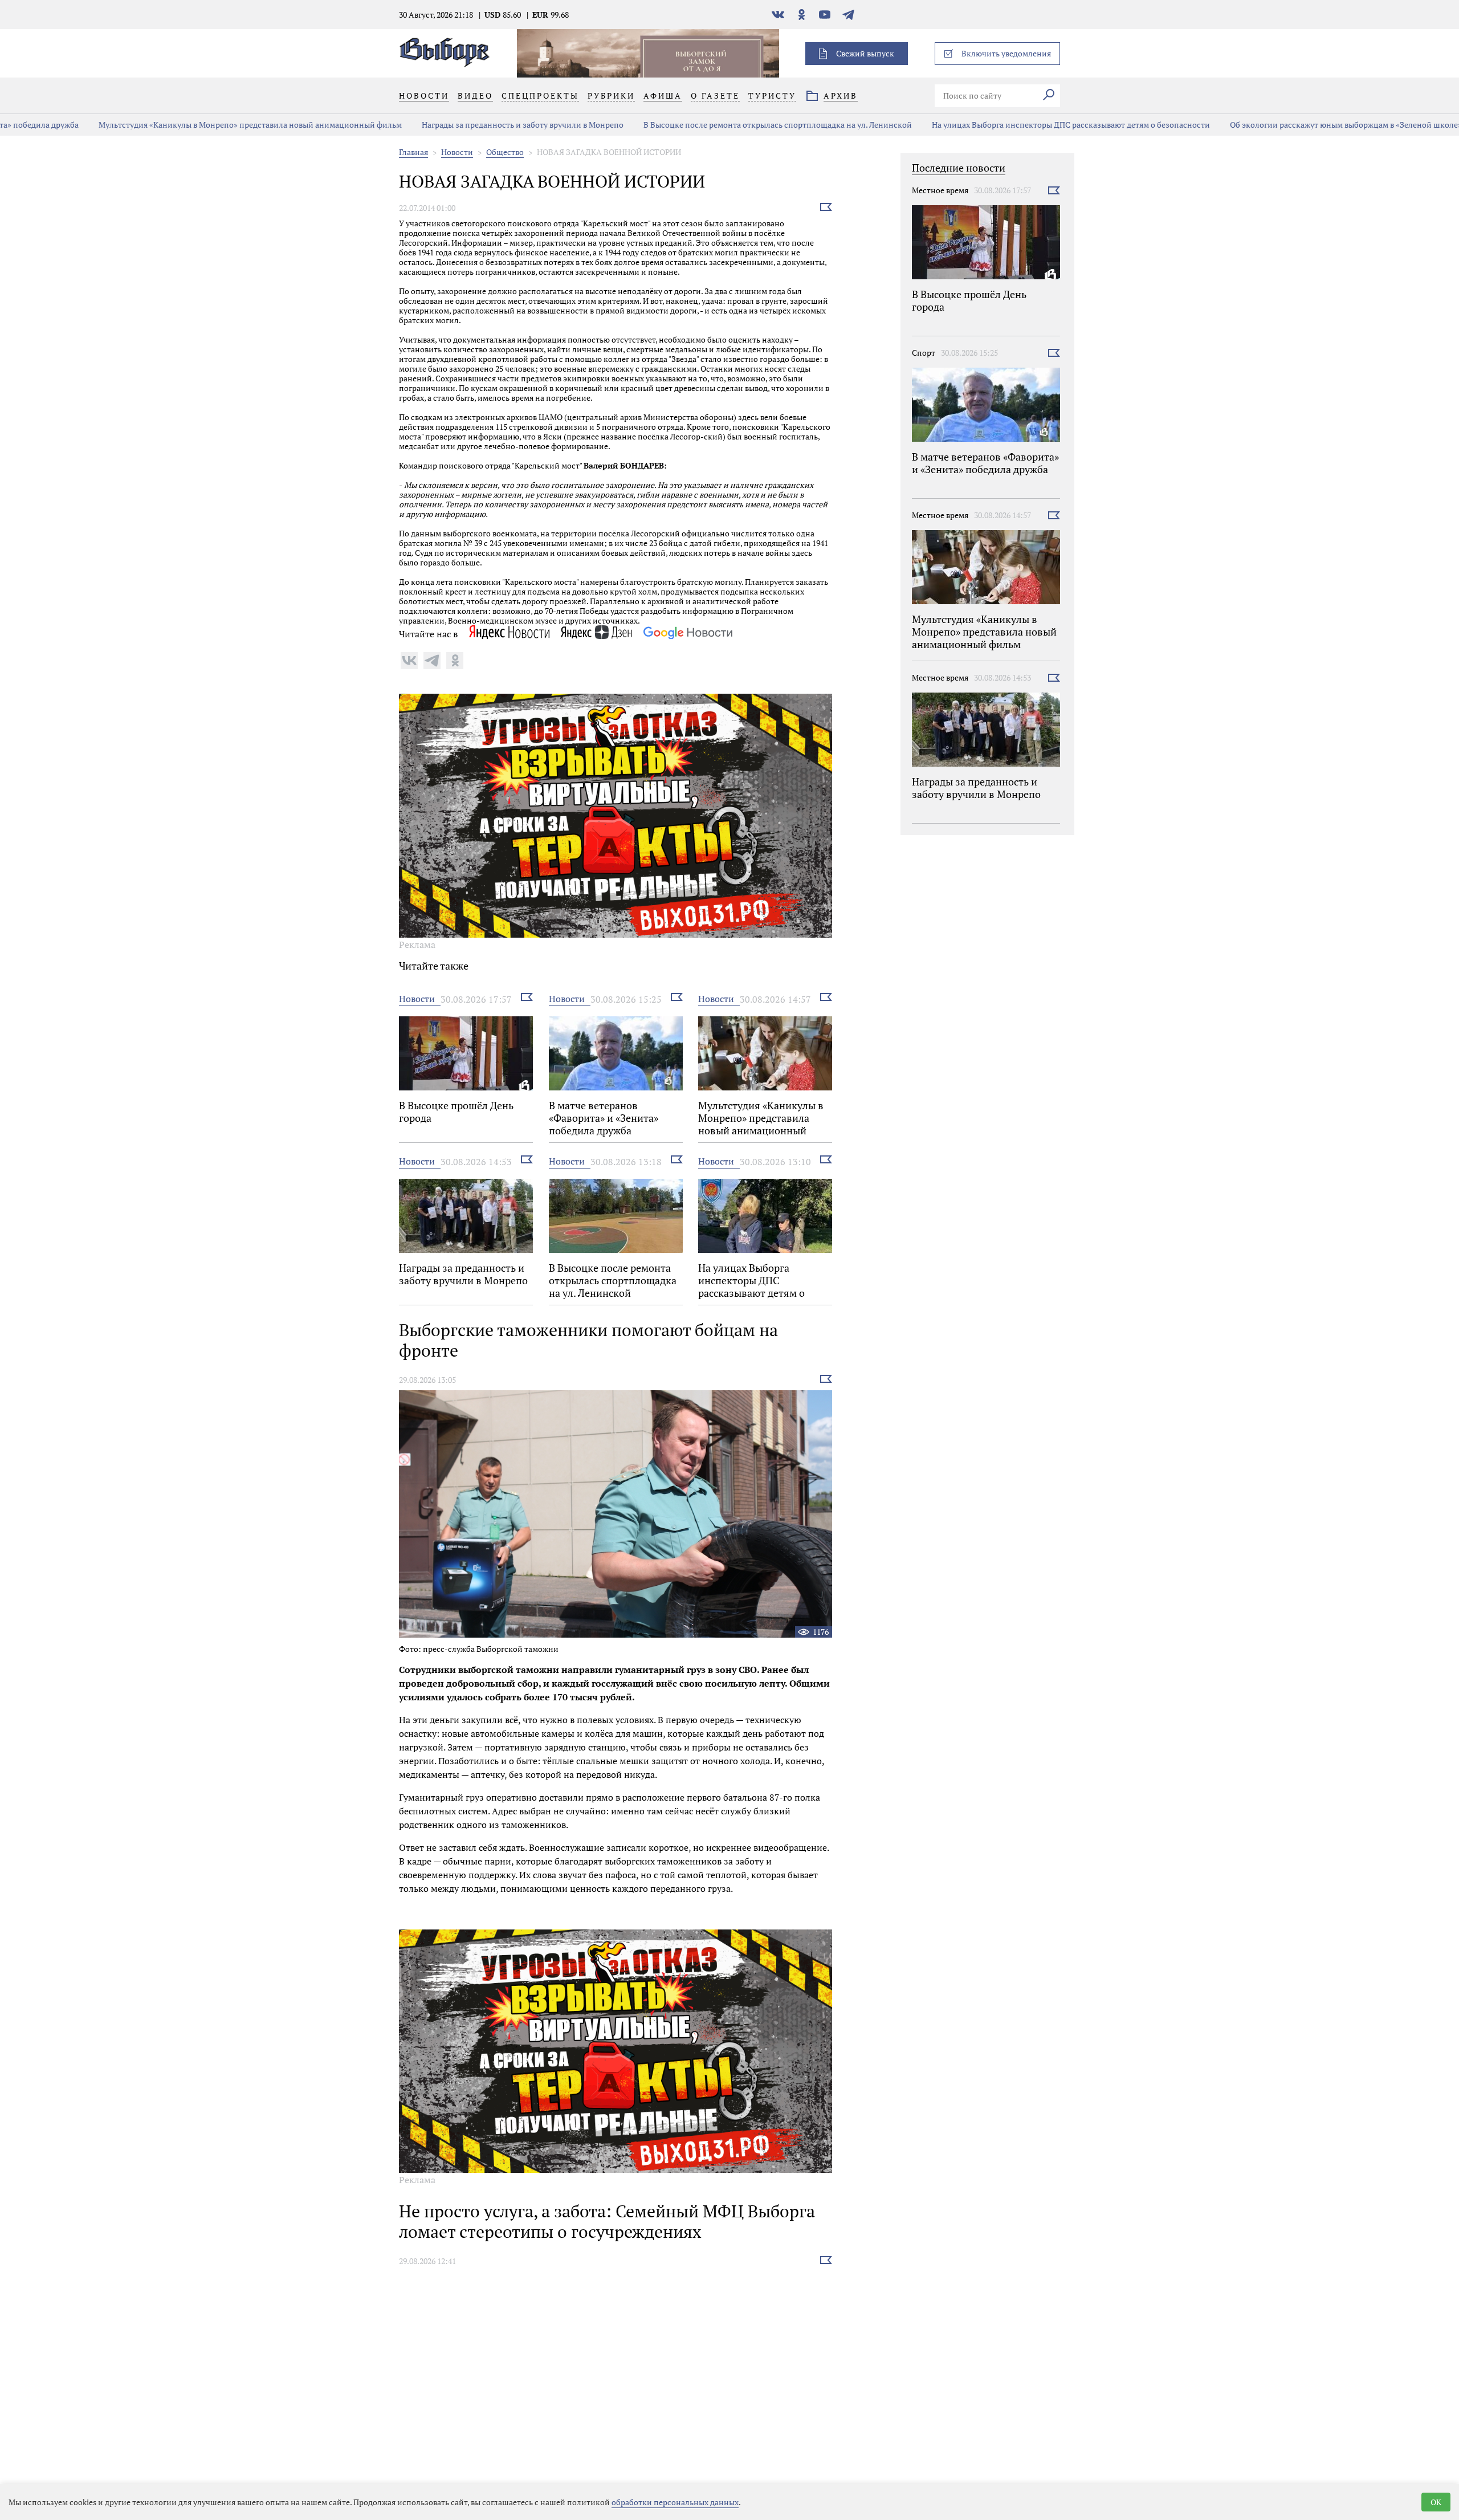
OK (1436, 2502)
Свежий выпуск (865, 53)
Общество (505, 152)
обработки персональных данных (675, 2502)
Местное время (940, 190)
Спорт (924, 353)
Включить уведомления (1006, 53)
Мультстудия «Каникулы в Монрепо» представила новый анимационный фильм (172, 125)
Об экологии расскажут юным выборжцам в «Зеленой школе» (1268, 125)
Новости (457, 152)
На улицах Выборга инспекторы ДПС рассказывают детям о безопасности (993, 125)
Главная (413, 152)
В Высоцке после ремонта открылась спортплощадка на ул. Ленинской (700, 125)
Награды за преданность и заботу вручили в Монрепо (445, 125)
